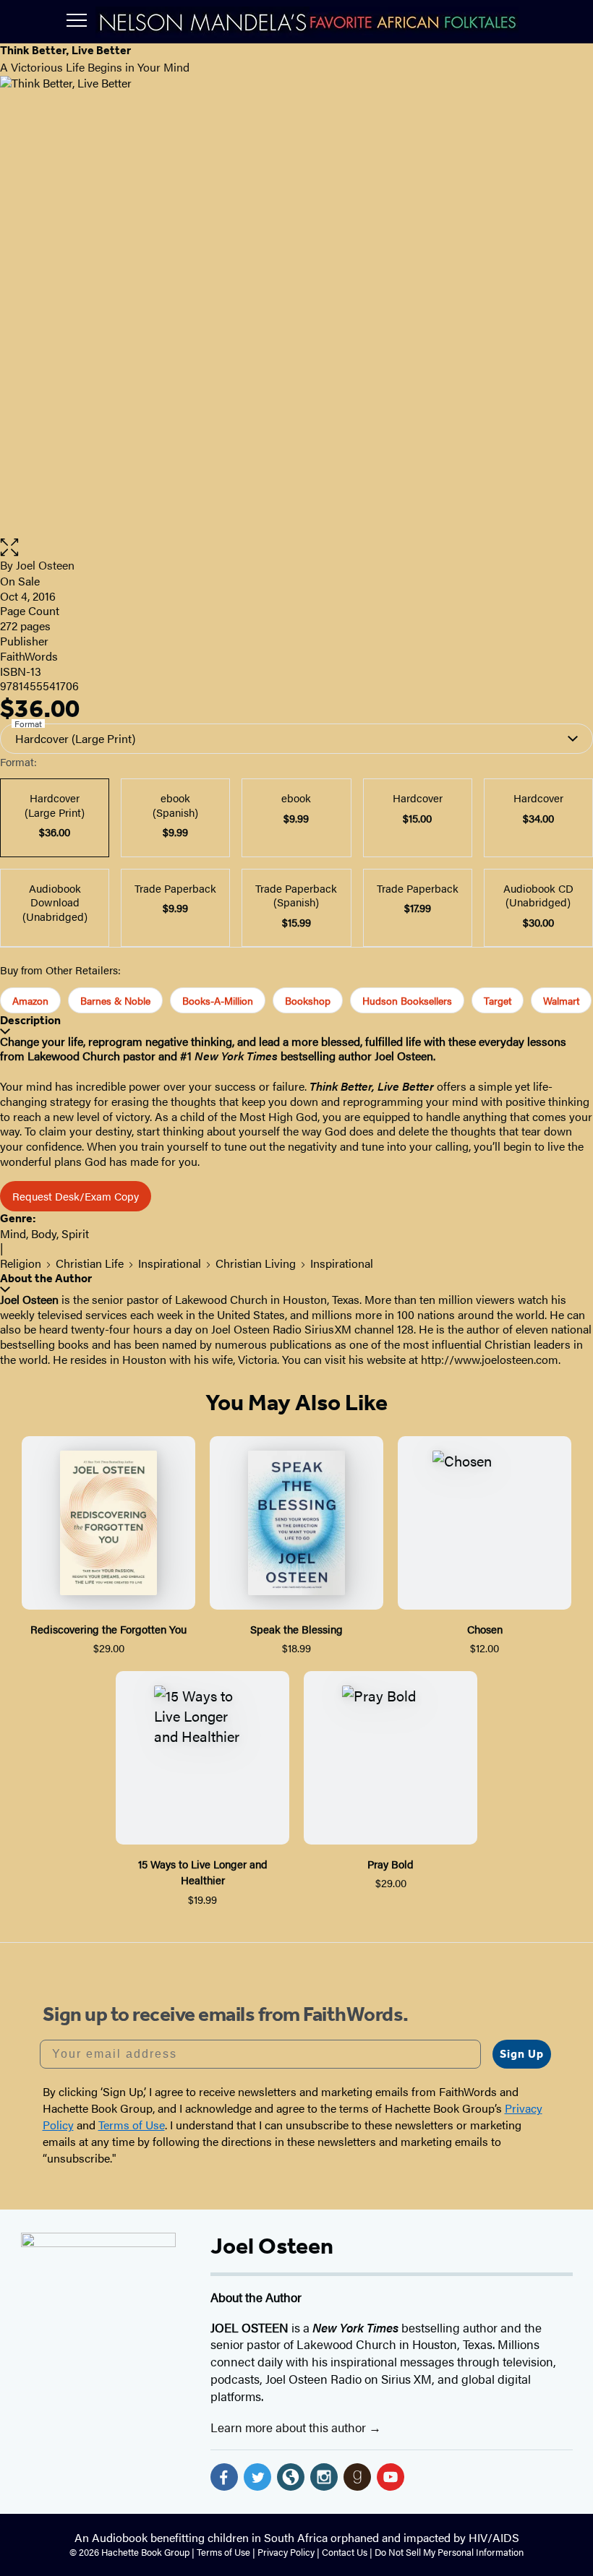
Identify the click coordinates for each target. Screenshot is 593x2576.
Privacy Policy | (290, 2552)
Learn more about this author (290, 2427)
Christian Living (256, 1263)
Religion (21, 1263)
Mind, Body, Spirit (44, 1233)
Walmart (561, 1000)
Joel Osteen (45, 565)
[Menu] (77, 20)
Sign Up (522, 2054)
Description (30, 1020)
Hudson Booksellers (407, 1000)
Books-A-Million (218, 1000)
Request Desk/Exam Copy (76, 1196)
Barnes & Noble (115, 1000)
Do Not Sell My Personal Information (449, 2552)
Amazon (30, 1000)
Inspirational (170, 1263)
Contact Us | (348, 2552)
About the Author (46, 1278)
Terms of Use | (227, 2552)
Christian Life (90, 1263)
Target (498, 1000)
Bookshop (308, 1000)
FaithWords (29, 656)
